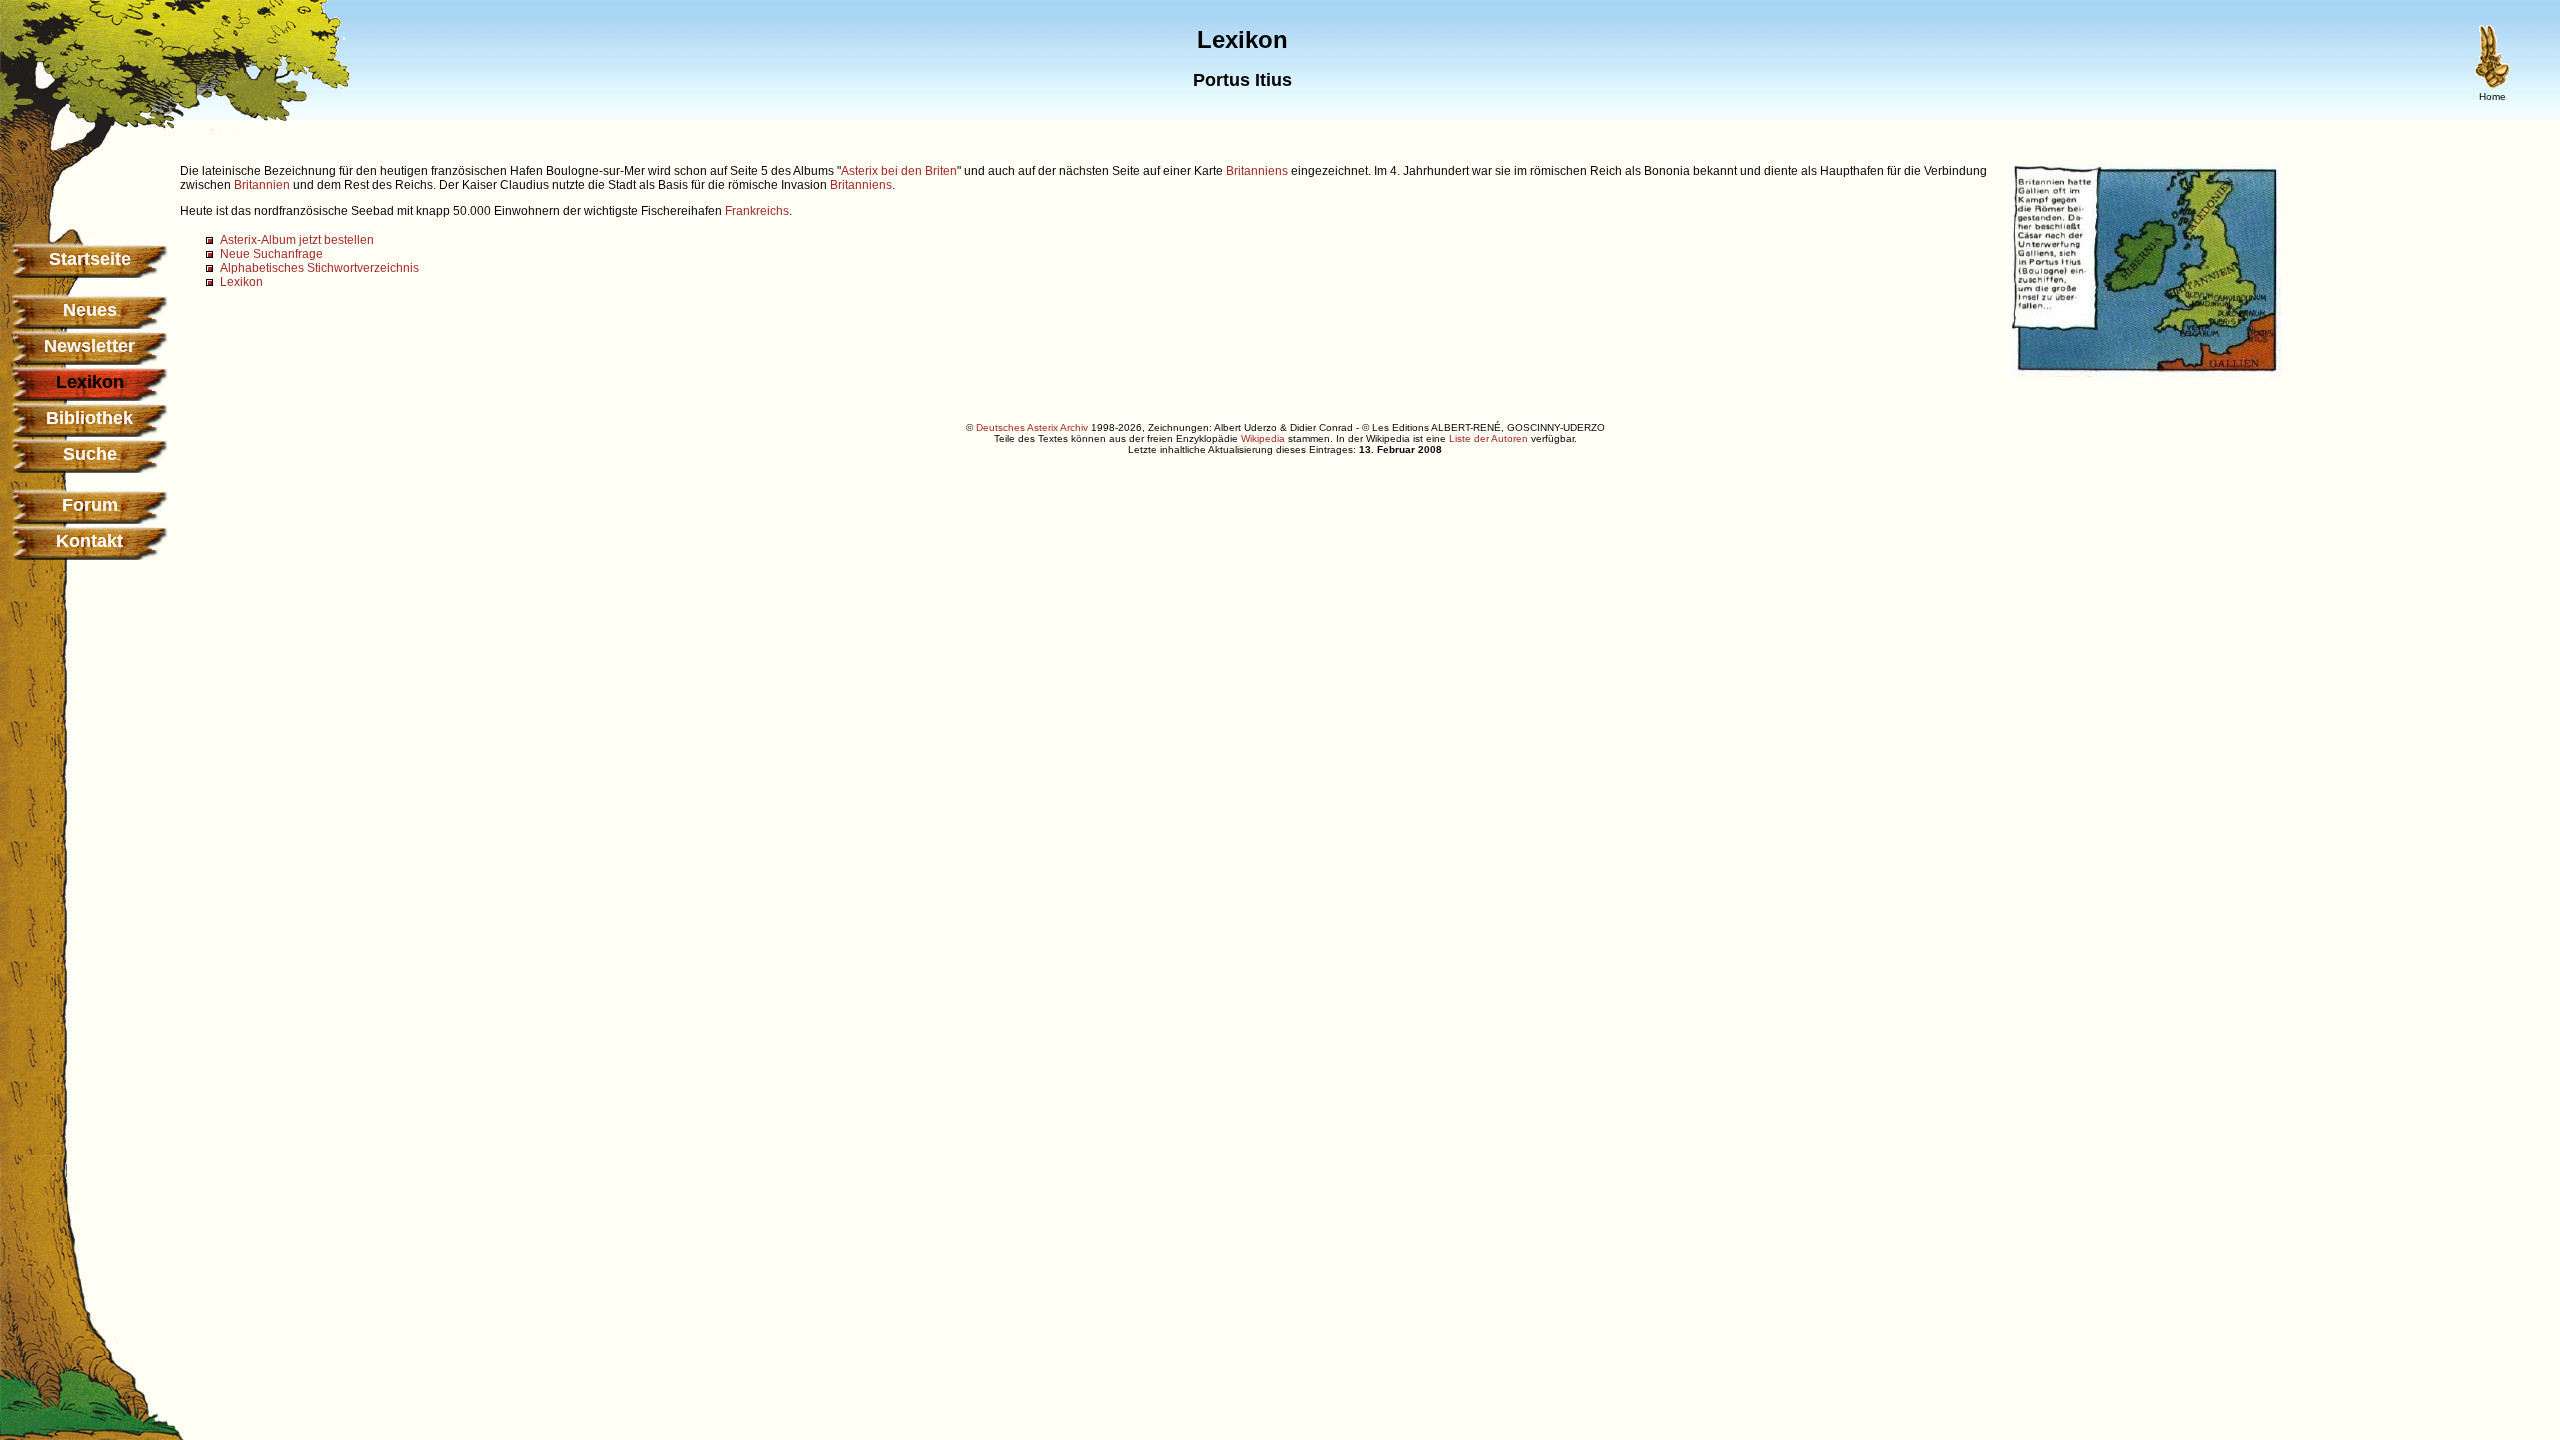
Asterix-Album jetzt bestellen (297, 240)
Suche (90, 454)
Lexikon (241, 282)
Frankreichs (757, 211)
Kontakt (89, 541)
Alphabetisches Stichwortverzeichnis (319, 268)
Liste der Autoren (1488, 438)
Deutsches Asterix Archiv (1032, 427)
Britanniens (1257, 171)
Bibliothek (89, 418)
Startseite (90, 259)
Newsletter (89, 346)
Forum (90, 505)
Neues (90, 310)
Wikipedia (1263, 438)
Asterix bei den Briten (899, 171)
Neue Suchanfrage (271, 254)
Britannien (262, 185)
